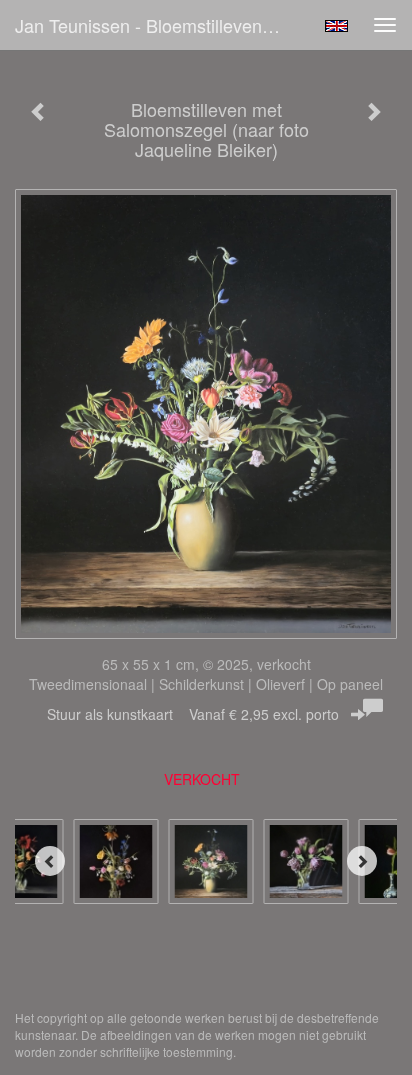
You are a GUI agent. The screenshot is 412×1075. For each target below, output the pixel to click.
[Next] (362, 861)
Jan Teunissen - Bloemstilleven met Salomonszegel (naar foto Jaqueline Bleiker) (157, 25)
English (336, 26)
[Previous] (50, 861)
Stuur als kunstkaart (193, 714)
